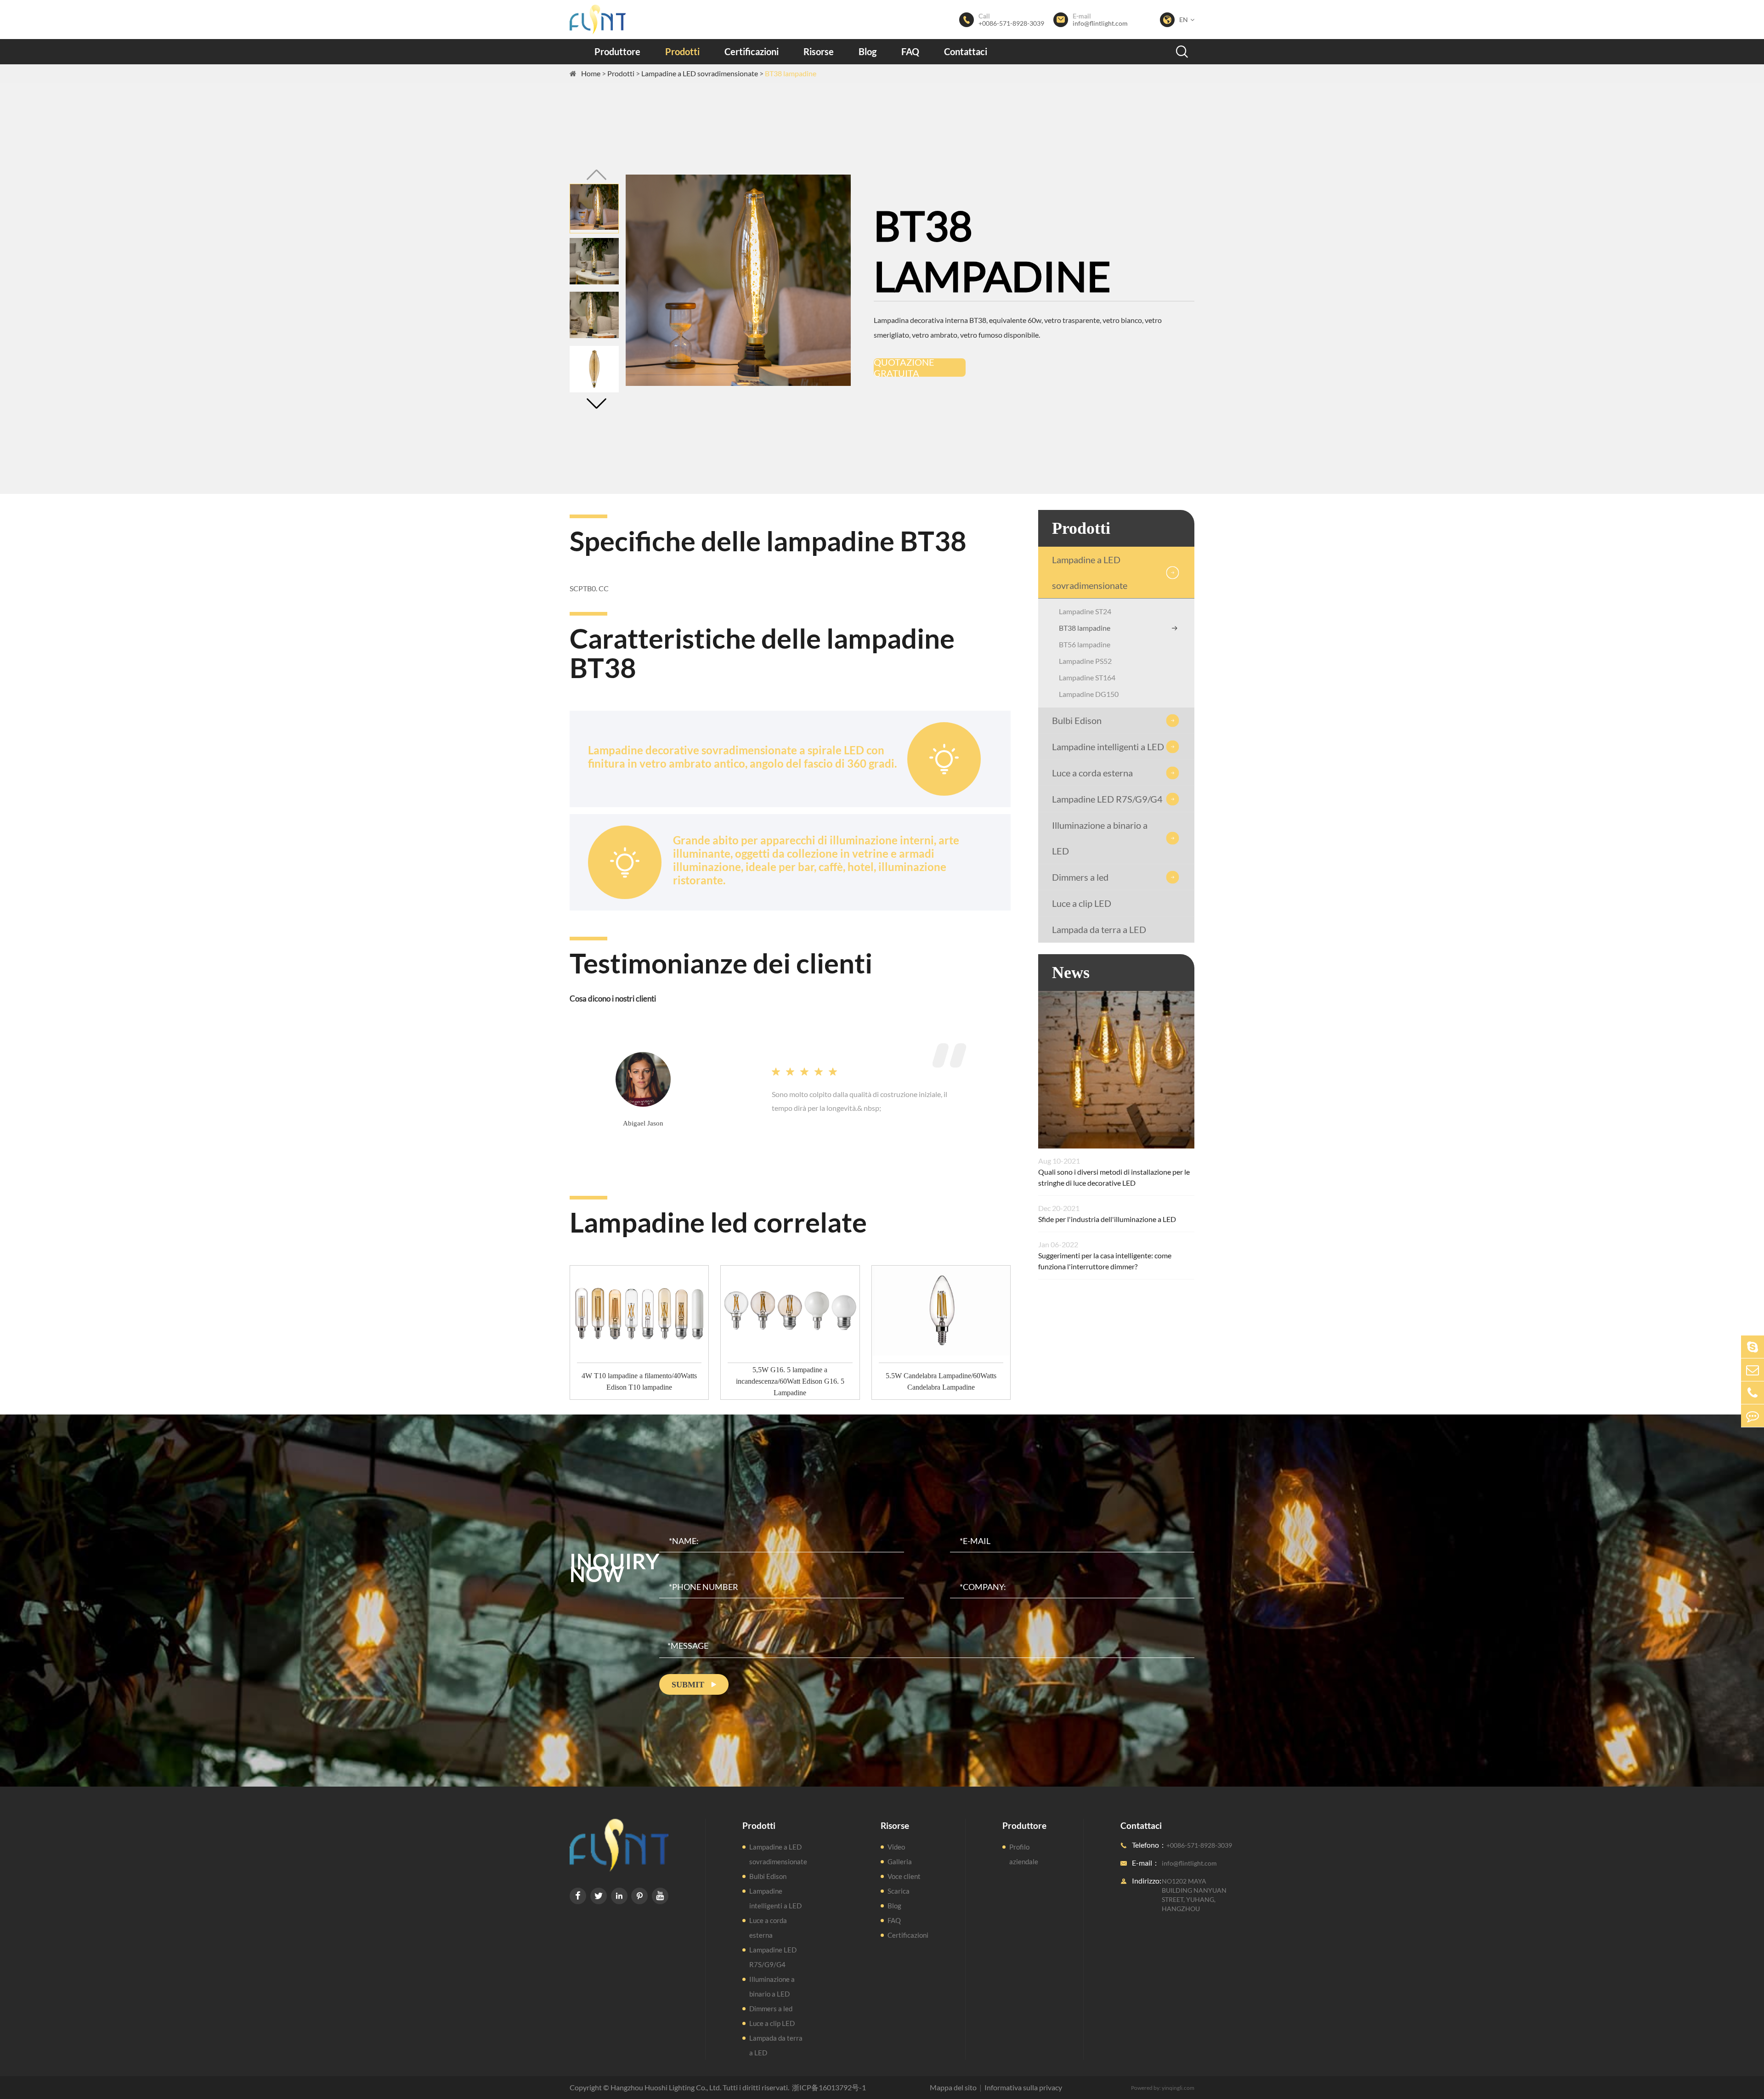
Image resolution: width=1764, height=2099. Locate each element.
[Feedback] (1753, 1416)
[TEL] (1753, 1393)
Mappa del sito (953, 2087)
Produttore (617, 51)
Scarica (899, 1891)
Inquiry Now (614, 1567)
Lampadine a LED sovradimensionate (700, 73)
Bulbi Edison (1077, 720)
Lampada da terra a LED (1099, 929)
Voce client (904, 1876)
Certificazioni (752, 51)
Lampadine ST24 (1085, 611)
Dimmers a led (1080, 877)
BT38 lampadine (791, 73)
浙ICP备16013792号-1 (829, 2087)
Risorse (819, 51)
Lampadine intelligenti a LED (1108, 747)
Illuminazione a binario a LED (1100, 838)
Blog (868, 51)
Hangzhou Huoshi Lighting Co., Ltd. (666, 2087)
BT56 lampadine (1085, 644)
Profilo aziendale (1024, 1854)
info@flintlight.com (1100, 23)
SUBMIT (694, 1685)
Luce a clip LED (1082, 903)
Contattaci (966, 51)
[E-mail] (1753, 1370)
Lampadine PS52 (1085, 661)
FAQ (910, 51)
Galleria (900, 1861)
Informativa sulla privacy (1023, 2087)
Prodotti (682, 51)
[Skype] (1753, 1347)
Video (896, 1847)
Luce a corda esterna (1092, 773)
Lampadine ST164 (1087, 677)
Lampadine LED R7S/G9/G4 (1107, 799)
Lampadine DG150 (1089, 694)
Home (591, 73)
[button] (596, 404)
